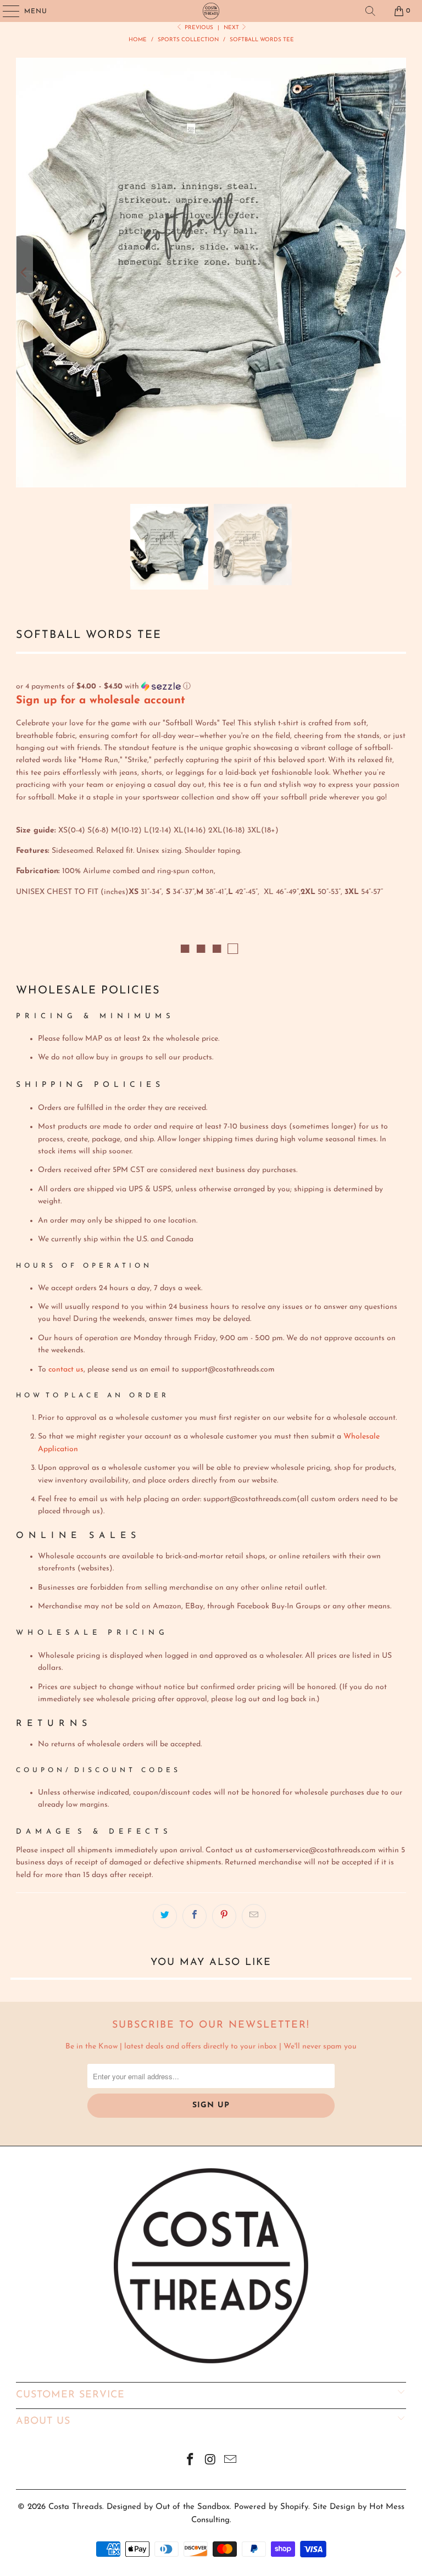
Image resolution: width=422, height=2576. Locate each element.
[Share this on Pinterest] (224, 1916)
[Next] (398, 273)
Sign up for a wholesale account (101, 701)
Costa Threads (75, 2507)
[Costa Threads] (211, 11)
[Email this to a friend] (254, 1916)
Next (232, 28)
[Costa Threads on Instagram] (210, 2461)
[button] (211, 687)
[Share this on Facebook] (195, 1916)
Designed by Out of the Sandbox (168, 2507)
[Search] (370, 11)
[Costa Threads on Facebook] (190, 2461)
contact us (66, 1370)
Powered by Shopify (271, 2507)
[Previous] (24, 273)
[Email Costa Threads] (231, 2461)
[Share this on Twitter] (165, 1916)
